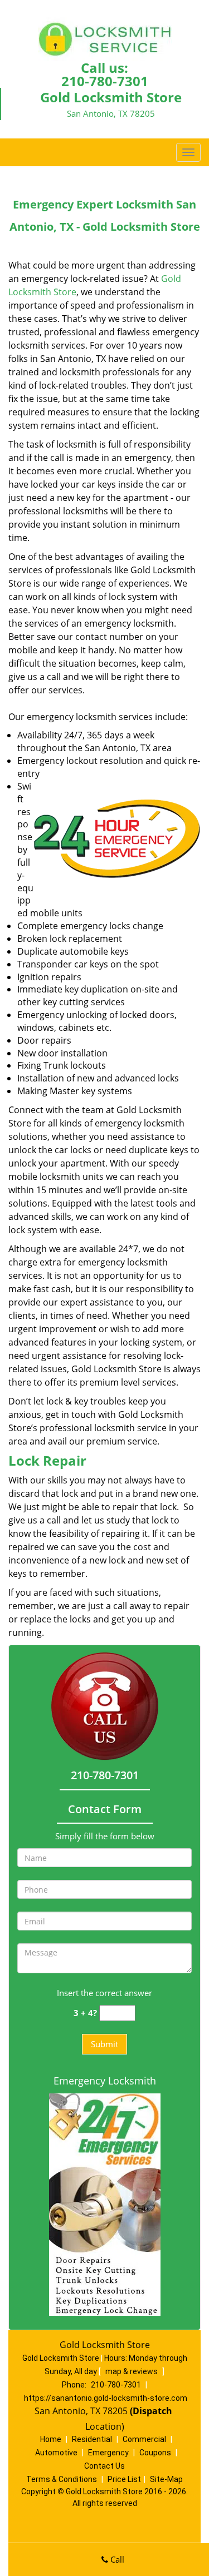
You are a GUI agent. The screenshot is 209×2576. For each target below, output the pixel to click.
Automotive (56, 2453)
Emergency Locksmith (105, 2081)
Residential (92, 2439)
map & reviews (132, 2371)
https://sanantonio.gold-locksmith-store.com (106, 2398)
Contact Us (104, 2466)
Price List (124, 2479)
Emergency (108, 2453)
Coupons (155, 2453)
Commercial (144, 2439)
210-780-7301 (105, 81)
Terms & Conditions (62, 2479)
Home (51, 2439)
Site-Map (166, 2479)
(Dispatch (152, 2411)
